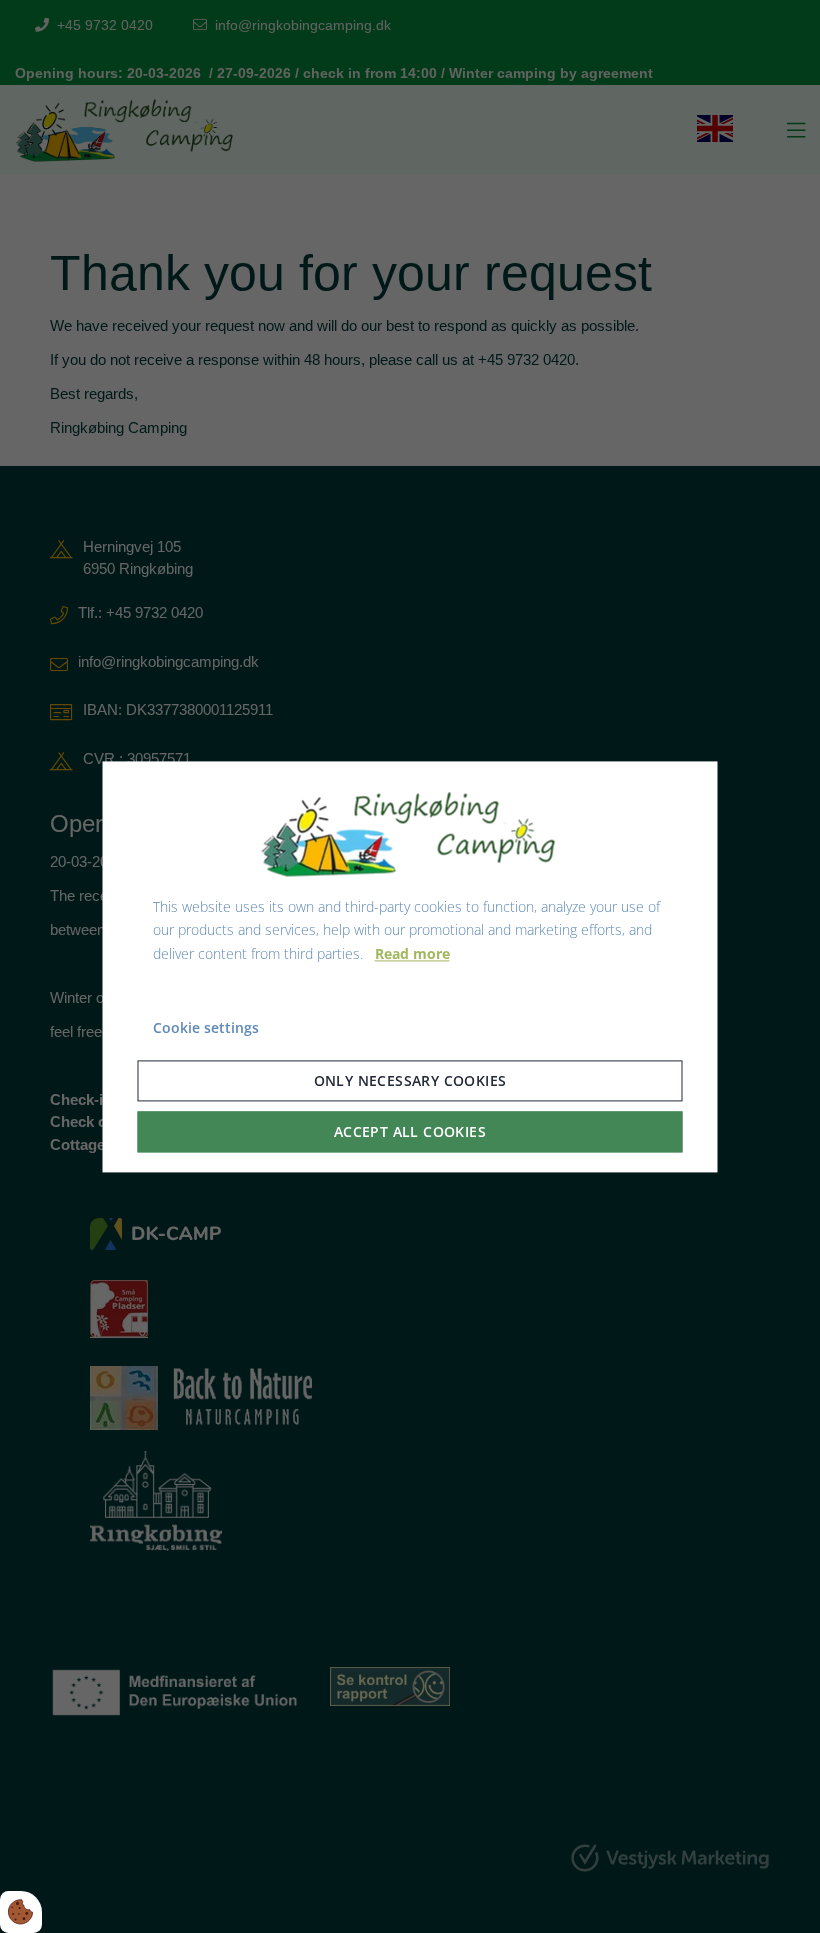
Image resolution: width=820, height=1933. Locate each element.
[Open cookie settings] (21, 1912)
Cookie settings (206, 1027)
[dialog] (410, 966)
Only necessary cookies (410, 1080)
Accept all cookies (410, 1131)
